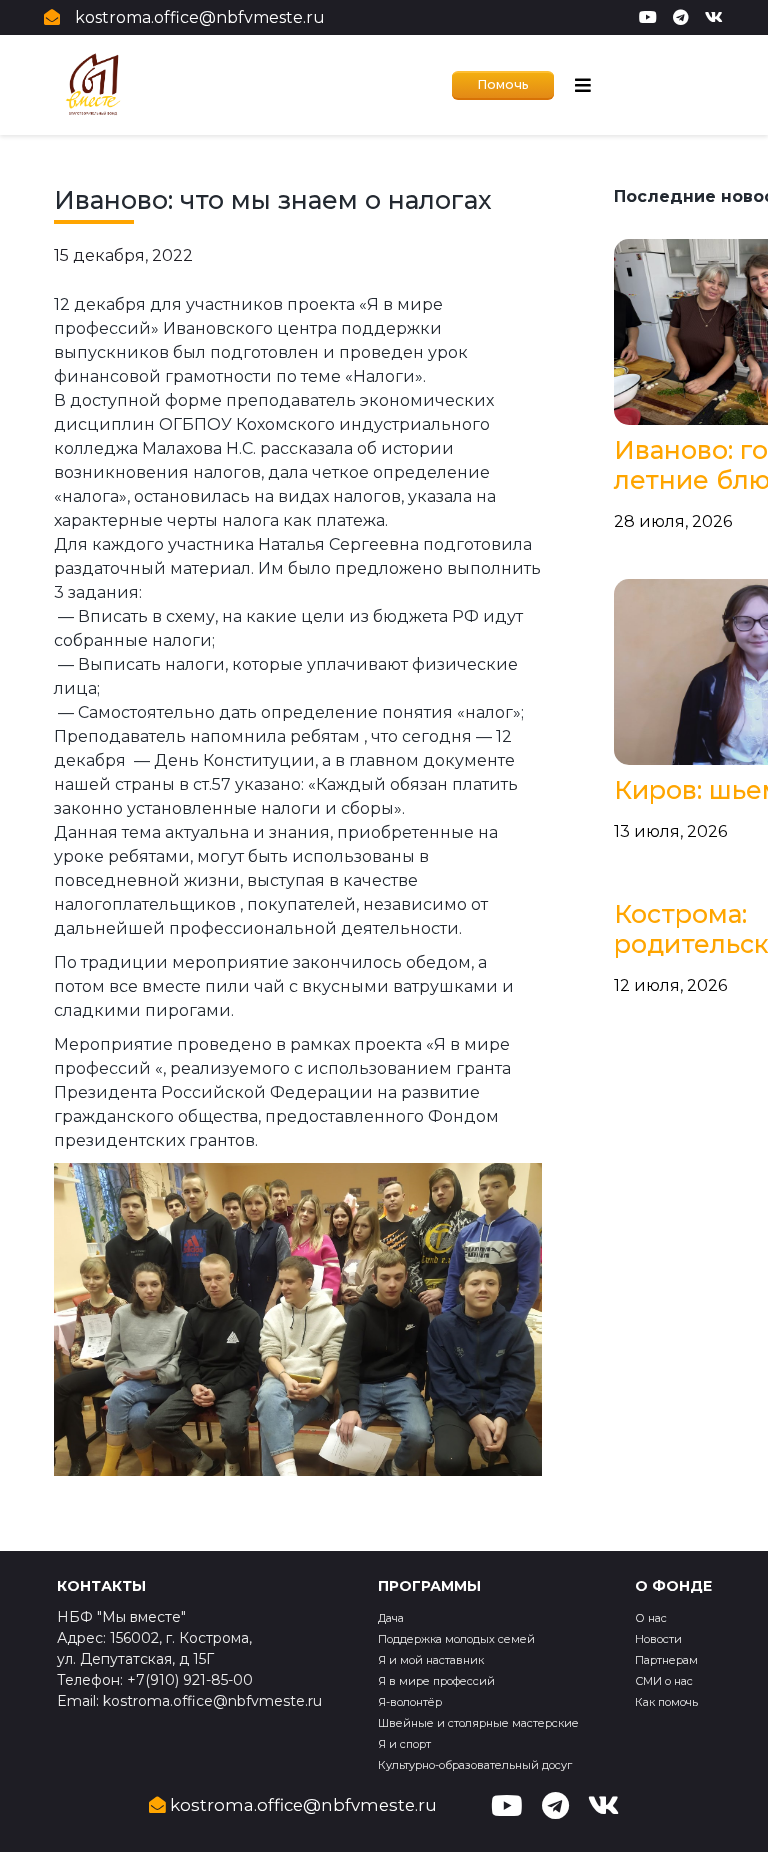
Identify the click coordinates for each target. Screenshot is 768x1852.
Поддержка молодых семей (456, 1639)
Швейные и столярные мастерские (478, 1723)
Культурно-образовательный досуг (475, 1765)
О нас (651, 1618)
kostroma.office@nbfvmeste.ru (200, 17)
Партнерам (666, 1660)
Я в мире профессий (436, 1681)
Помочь (503, 84)
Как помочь (666, 1702)
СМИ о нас (664, 1681)
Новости (658, 1639)
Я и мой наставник (431, 1660)
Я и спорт (404, 1744)
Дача (391, 1618)
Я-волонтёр (410, 1702)
